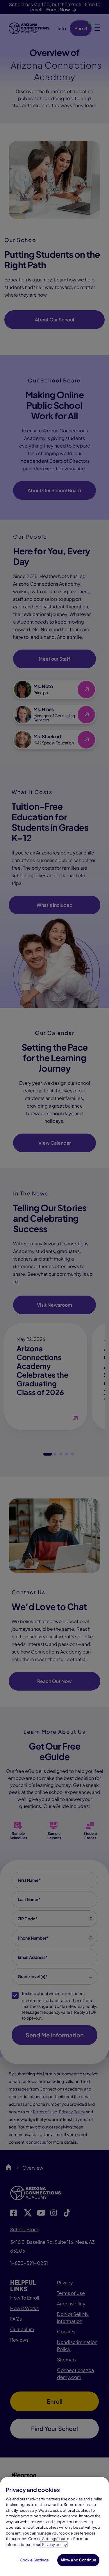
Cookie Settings (34, 2560)
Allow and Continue (78, 2560)
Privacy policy (54, 2544)
